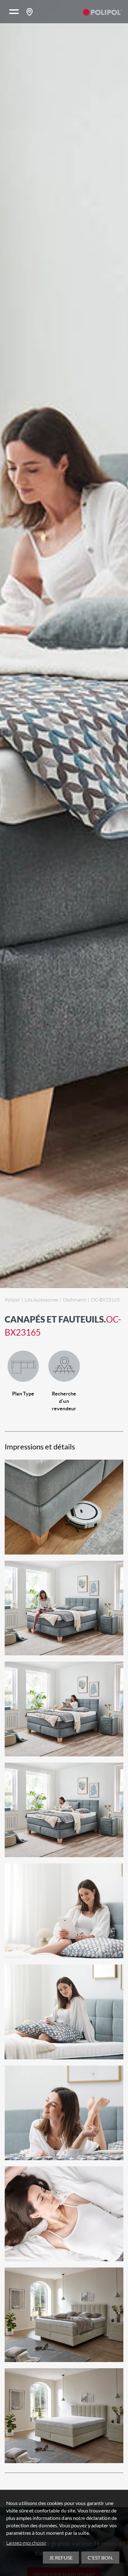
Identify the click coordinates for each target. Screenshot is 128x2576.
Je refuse (61, 2558)
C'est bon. (100, 2558)
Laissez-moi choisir (26, 2543)
